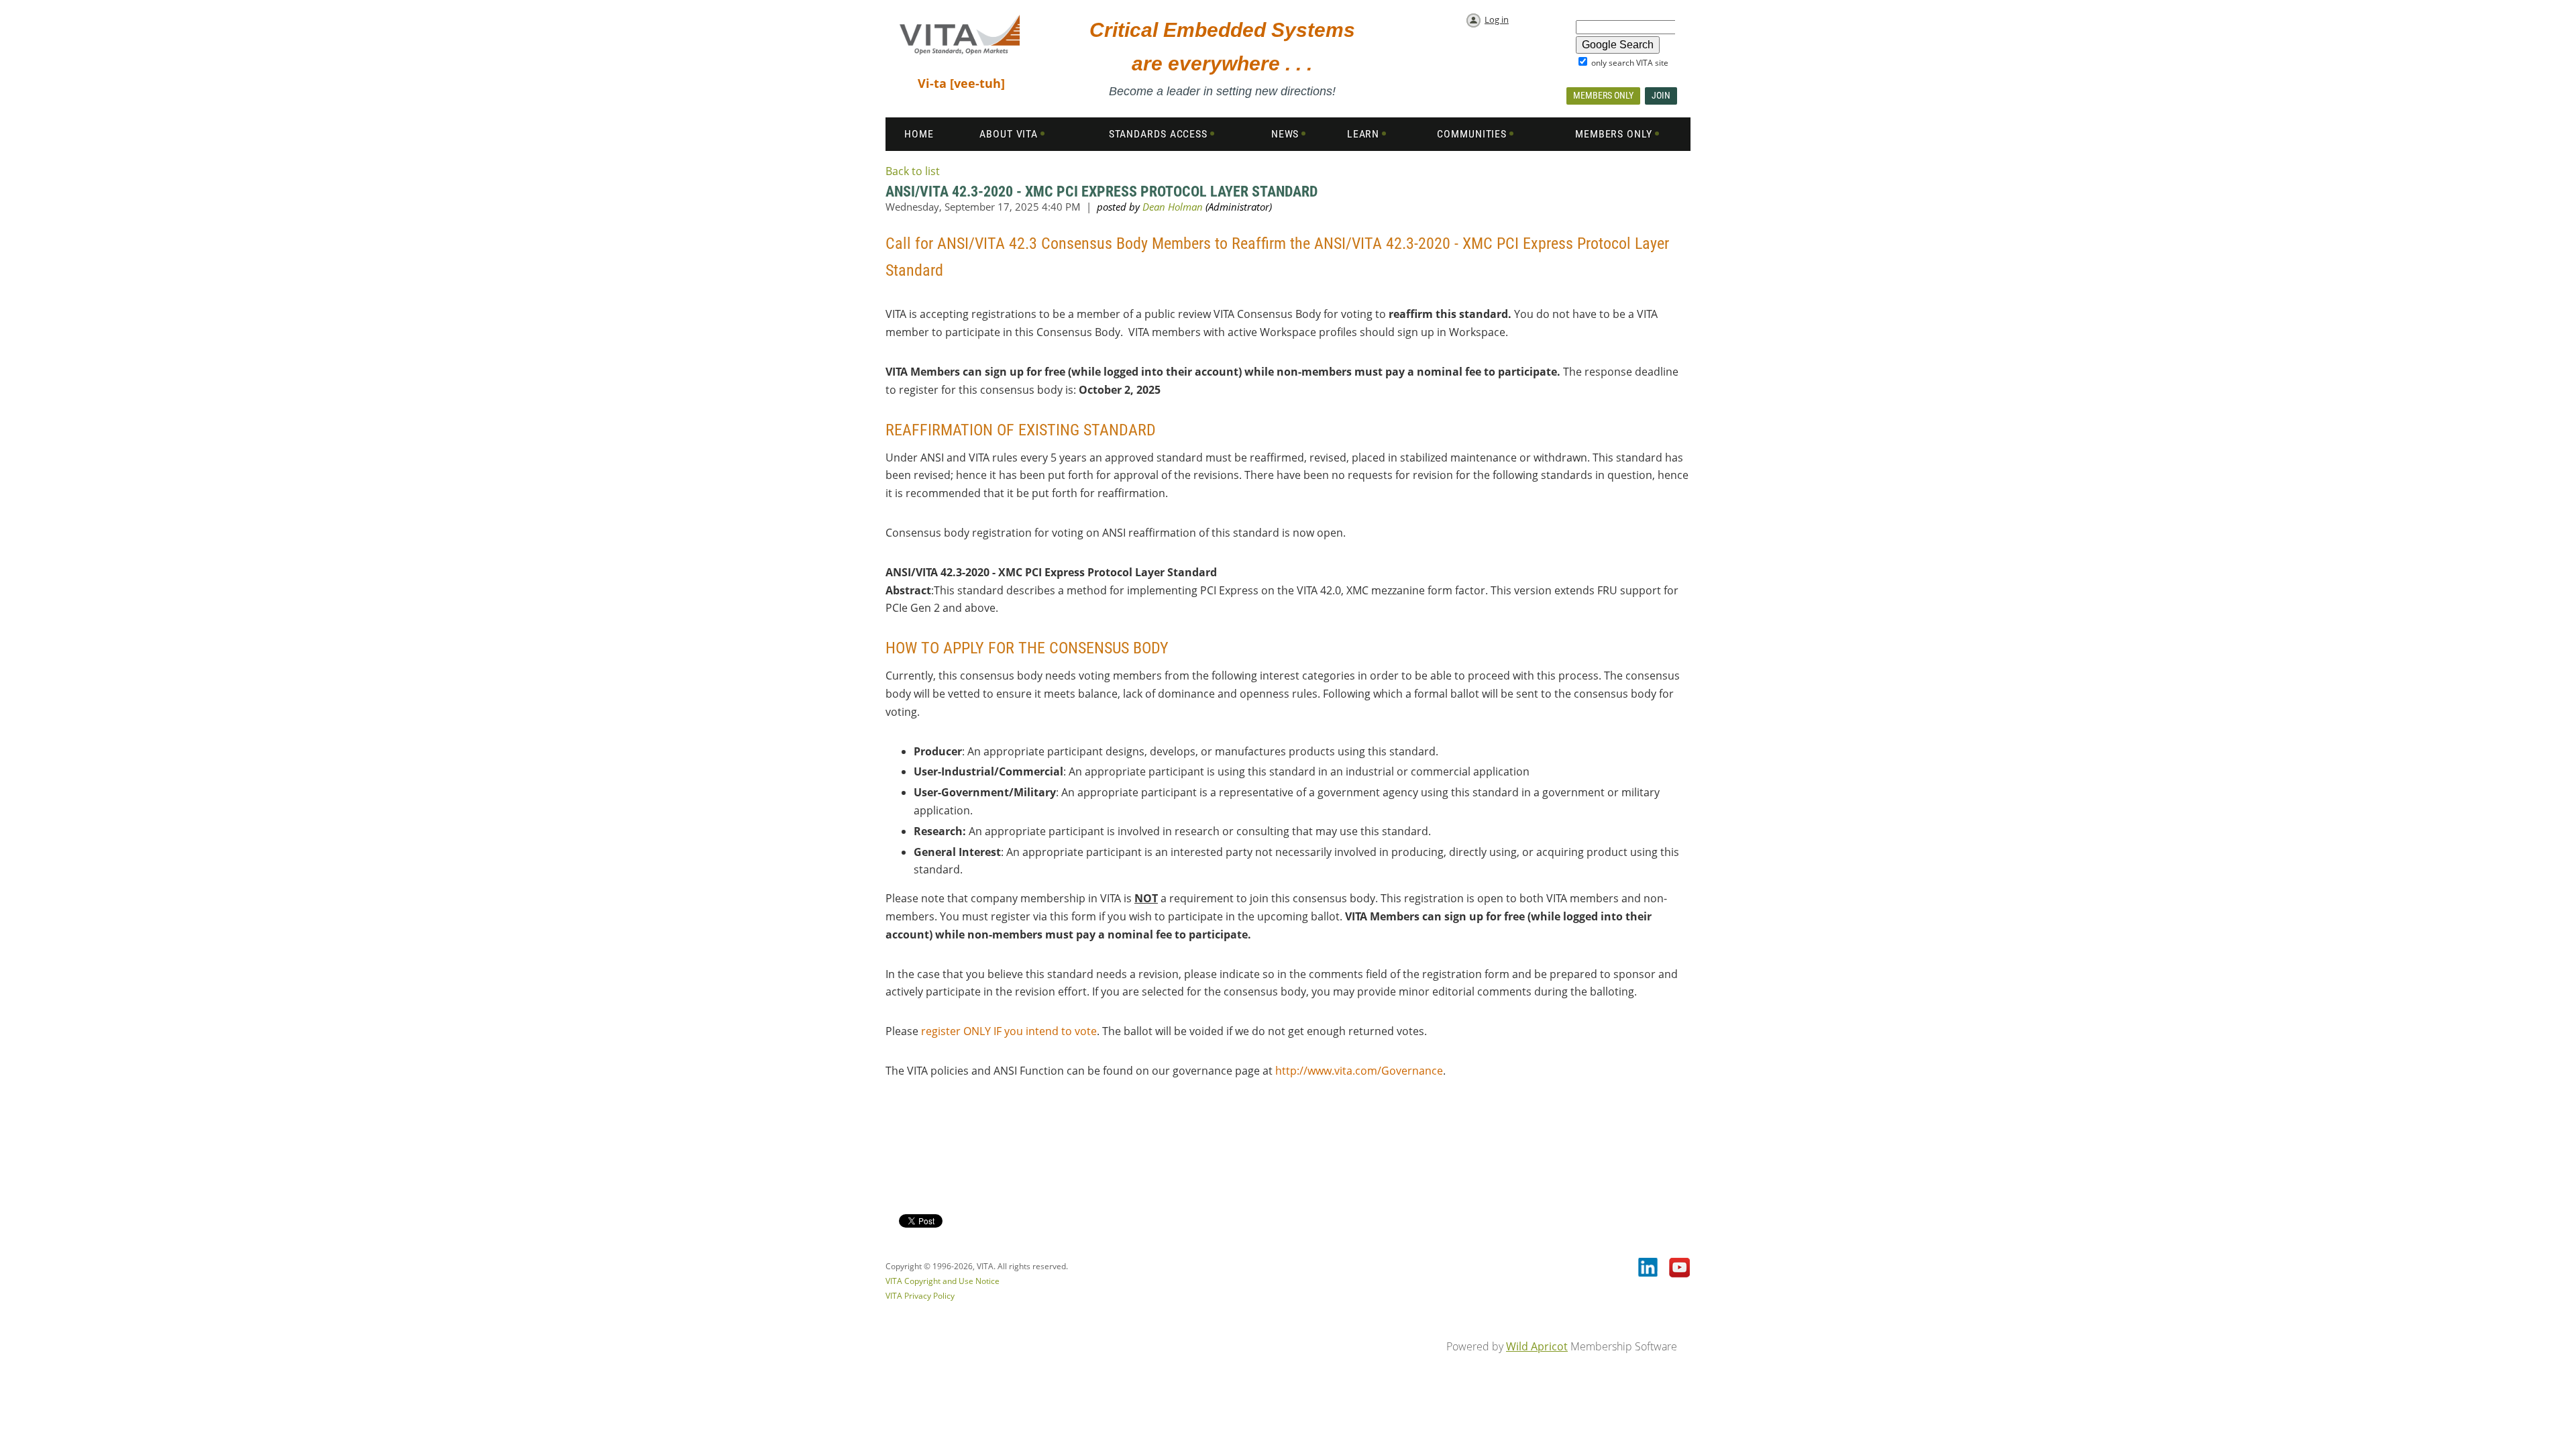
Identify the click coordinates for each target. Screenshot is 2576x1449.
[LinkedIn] (1649, 1269)
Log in (1497, 19)
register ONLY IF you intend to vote (1009, 1031)
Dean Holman (1173, 207)
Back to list (913, 171)
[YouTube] (1680, 1269)
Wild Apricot (1537, 1346)
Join (1661, 95)
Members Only (1603, 95)
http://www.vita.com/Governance (1359, 1071)
